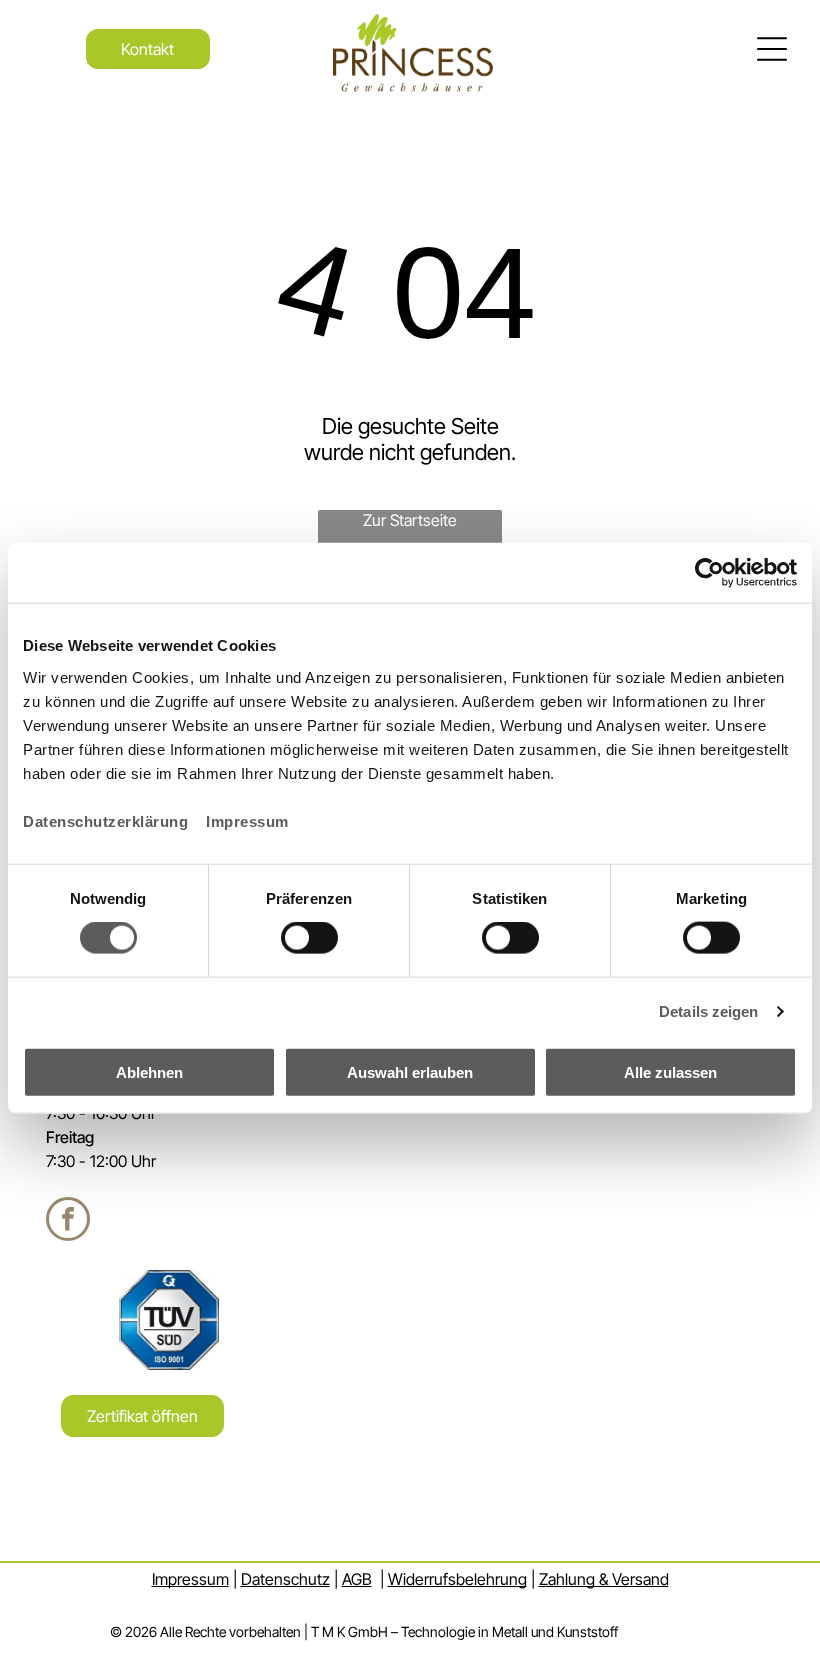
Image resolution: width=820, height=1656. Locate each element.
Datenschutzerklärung (105, 820)
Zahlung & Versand (604, 1579)
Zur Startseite (410, 520)
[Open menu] (772, 49)
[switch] (309, 938)
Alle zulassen (670, 1071)
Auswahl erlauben (410, 1071)
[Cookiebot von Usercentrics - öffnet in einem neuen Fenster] (709, 573)
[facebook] (68, 1221)
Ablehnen (149, 1071)
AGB (357, 1579)
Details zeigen (708, 1011)
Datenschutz (285, 1579)
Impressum (247, 820)
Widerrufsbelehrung (457, 1579)
